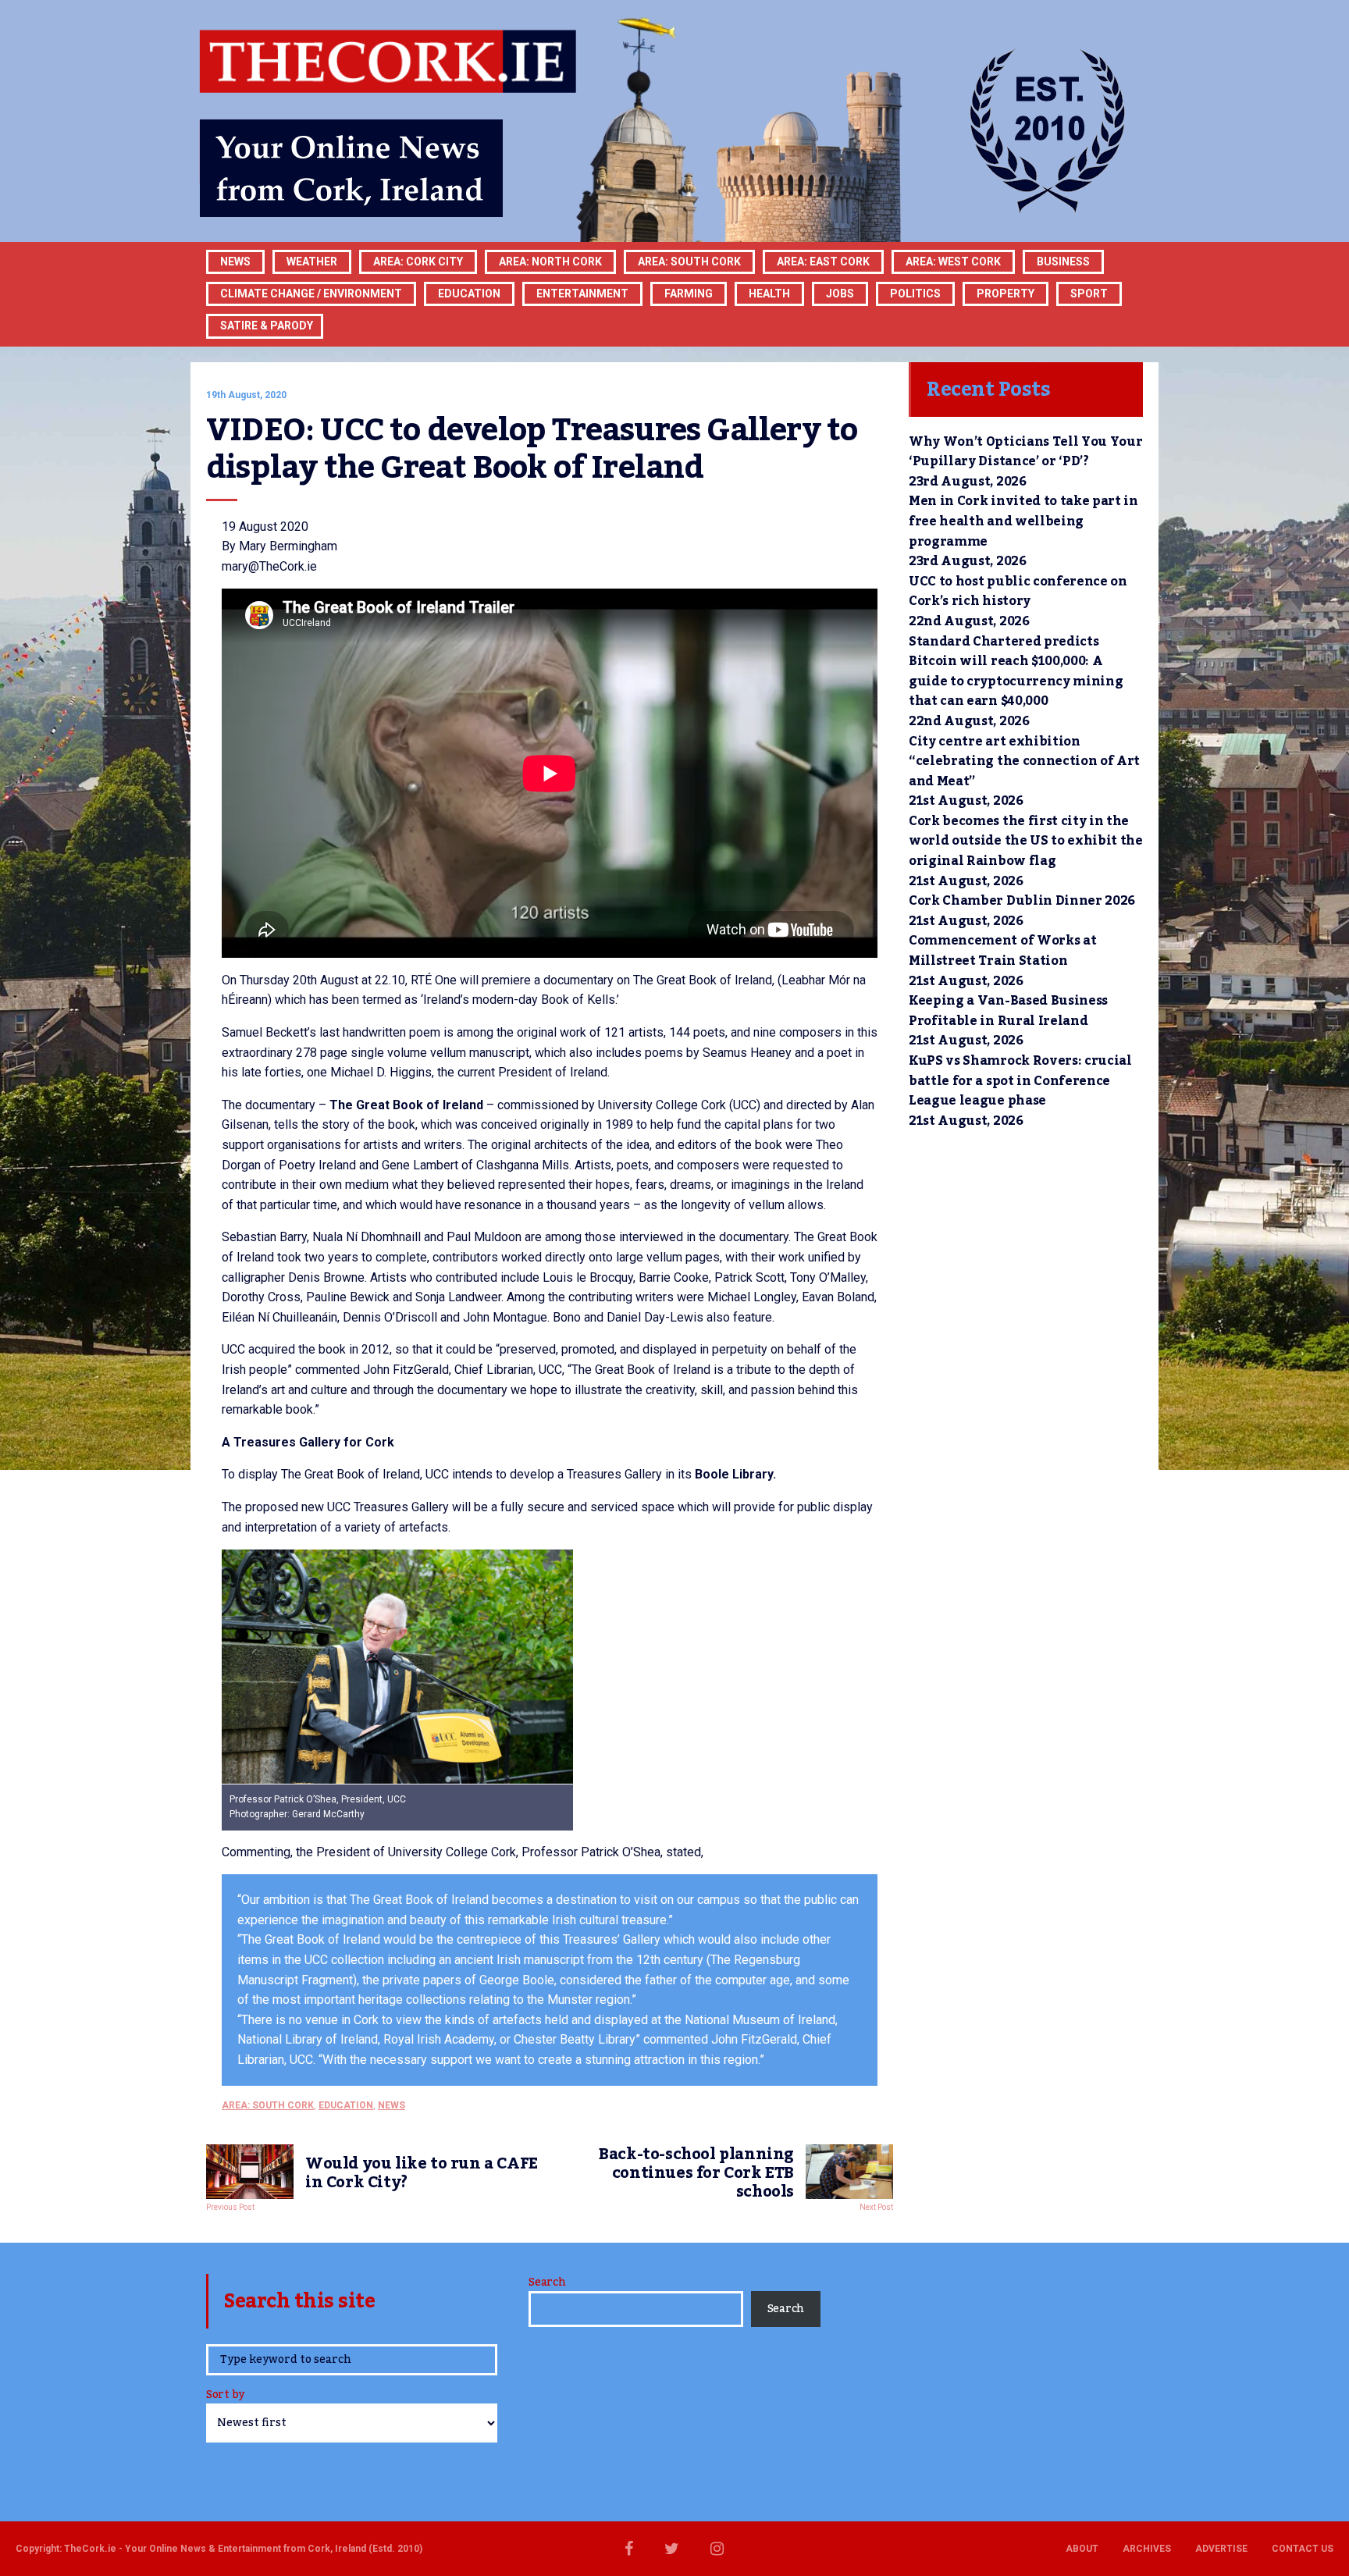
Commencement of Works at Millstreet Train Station (1002, 951)
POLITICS (915, 294)
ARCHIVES (1147, 2549)
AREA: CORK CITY (418, 262)
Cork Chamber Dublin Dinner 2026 (1022, 901)
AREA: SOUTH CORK (268, 2105)
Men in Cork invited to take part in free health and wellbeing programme (1023, 521)
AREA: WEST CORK (953, 262)
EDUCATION (469, 294)
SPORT (1089, 294)
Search (547, 2282)
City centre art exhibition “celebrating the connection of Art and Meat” (1024, 761)
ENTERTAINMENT (582, 294)
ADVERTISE (1221, 2549)
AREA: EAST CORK (823, 262)
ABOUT (1082, 2549)
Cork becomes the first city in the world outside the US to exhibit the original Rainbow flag (1026, 841)
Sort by (225, 2396)
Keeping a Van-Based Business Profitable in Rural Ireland (1008, 1011)
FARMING (689, 294)
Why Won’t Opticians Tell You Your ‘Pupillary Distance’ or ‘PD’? (1025, 452)
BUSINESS (1063, 262)
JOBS (840, 294)
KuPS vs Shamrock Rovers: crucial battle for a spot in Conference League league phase (1020, 1081)
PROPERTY (1006, 294)
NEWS (392, 2105)
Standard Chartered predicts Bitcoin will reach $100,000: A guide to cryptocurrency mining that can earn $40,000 (1016, 672)
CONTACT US (1303, 2549)
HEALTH (769, 294)
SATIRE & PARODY (267, 326)
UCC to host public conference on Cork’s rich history (1018, 592)
